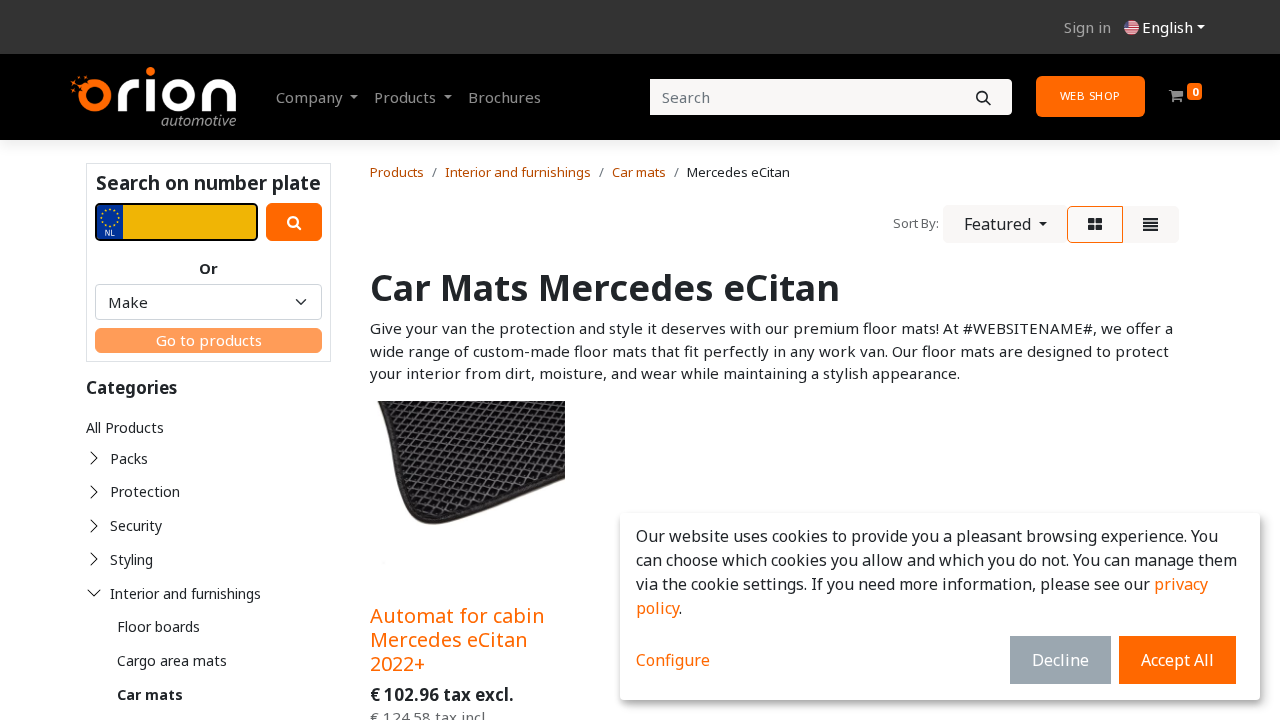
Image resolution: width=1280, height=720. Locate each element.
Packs (129, 458)
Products (397, 172)
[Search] (983, 97)
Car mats (150, 694)
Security (136, 525)
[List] (1150, 224)
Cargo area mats (172, 660)
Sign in (1087, 27)
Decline (1060, 660)
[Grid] (1095, 224)
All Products (125, 427)
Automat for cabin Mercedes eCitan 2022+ (457, 639)
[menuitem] (504, 97)
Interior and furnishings (185, 593)
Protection (145, 491)
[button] (1005, 224)
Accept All (1177, 660)
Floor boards (158, 626)
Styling (131, 559)
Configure (673, 660)
